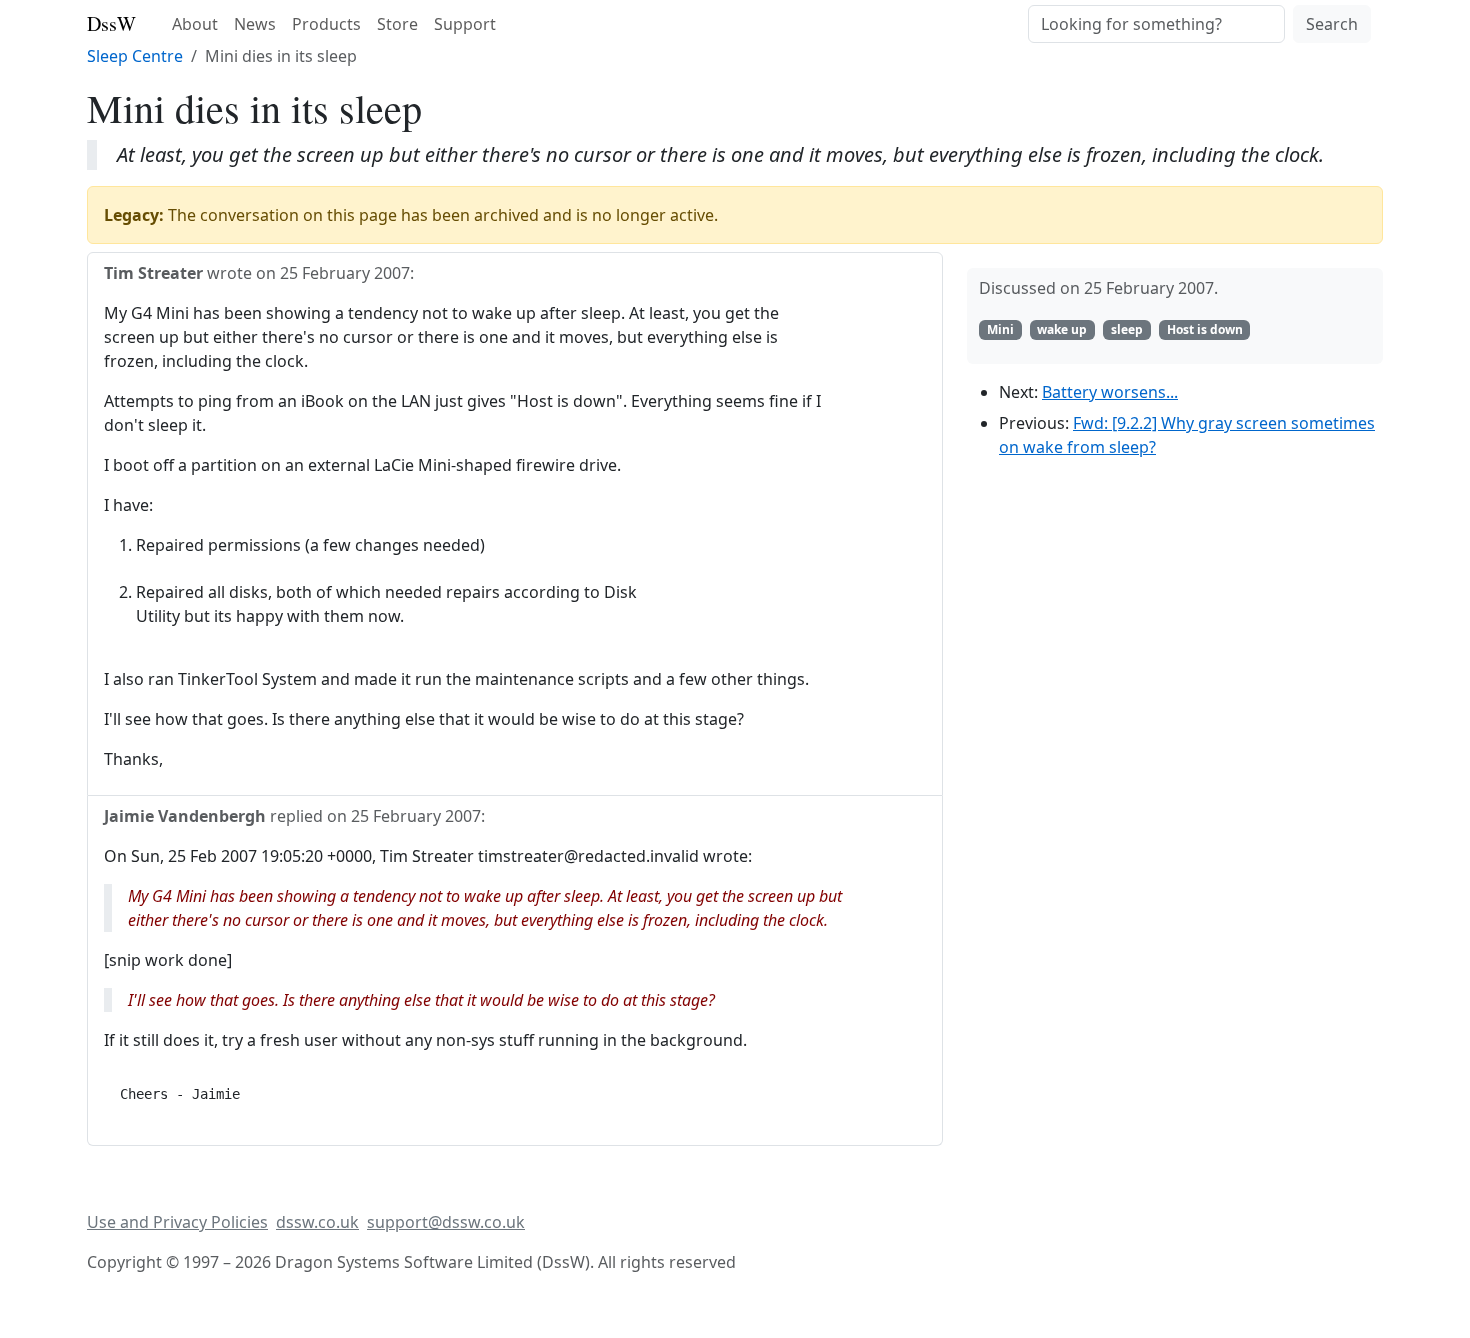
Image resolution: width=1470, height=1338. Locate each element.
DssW (111, 23)
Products (326, 24)
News (255, 24)
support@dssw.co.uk (446, 1222)
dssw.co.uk (317, 1222)
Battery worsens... (1110, 392)
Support (465, 24)
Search (1332, 24)
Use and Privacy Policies (177, 1222)
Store (397, 24)
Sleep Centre (135, 56)
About (195, 24)
